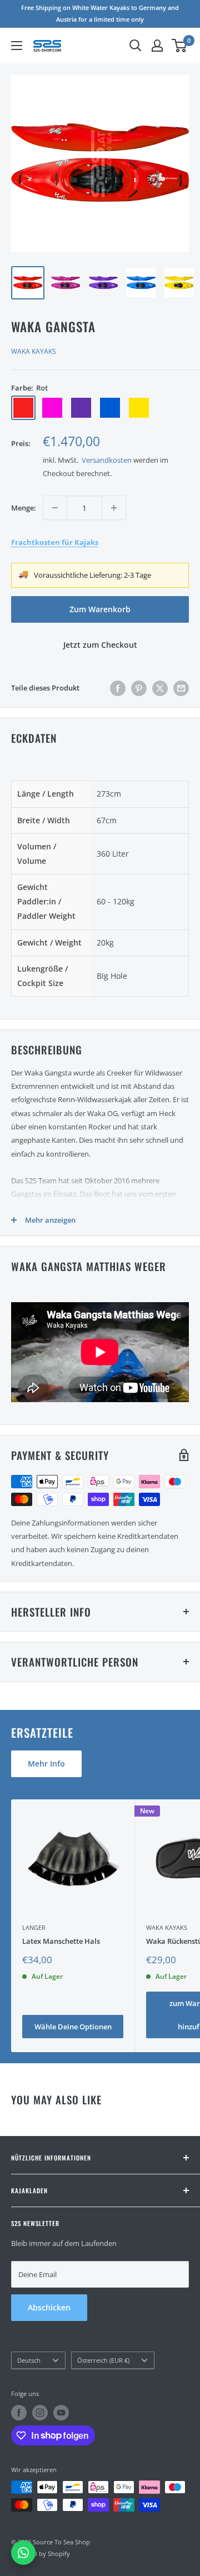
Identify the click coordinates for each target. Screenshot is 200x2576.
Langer (34, 1927)
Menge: (24, 508)
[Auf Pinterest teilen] (139, 688)
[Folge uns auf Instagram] (40, 2413)
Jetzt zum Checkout (100, 645)
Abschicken (49, 2307)
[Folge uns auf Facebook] (19, 2413)
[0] (180, 46)
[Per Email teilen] (181, 688)
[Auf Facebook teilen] (118, 688)
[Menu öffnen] (17, 46)
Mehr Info (46, 1764)
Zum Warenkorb (100, 609)
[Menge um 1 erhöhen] (114, 508)
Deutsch (29, 2360)
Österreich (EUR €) (103, 2360)
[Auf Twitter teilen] (160, 688)
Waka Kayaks (34, 351)
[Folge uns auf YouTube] (61, 2413)
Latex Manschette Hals (61, 1941)
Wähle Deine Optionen (73, 2027)
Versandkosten (107, 460)
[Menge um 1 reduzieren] (55, 508)
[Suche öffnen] (136, 46)
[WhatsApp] (23, 2553)
